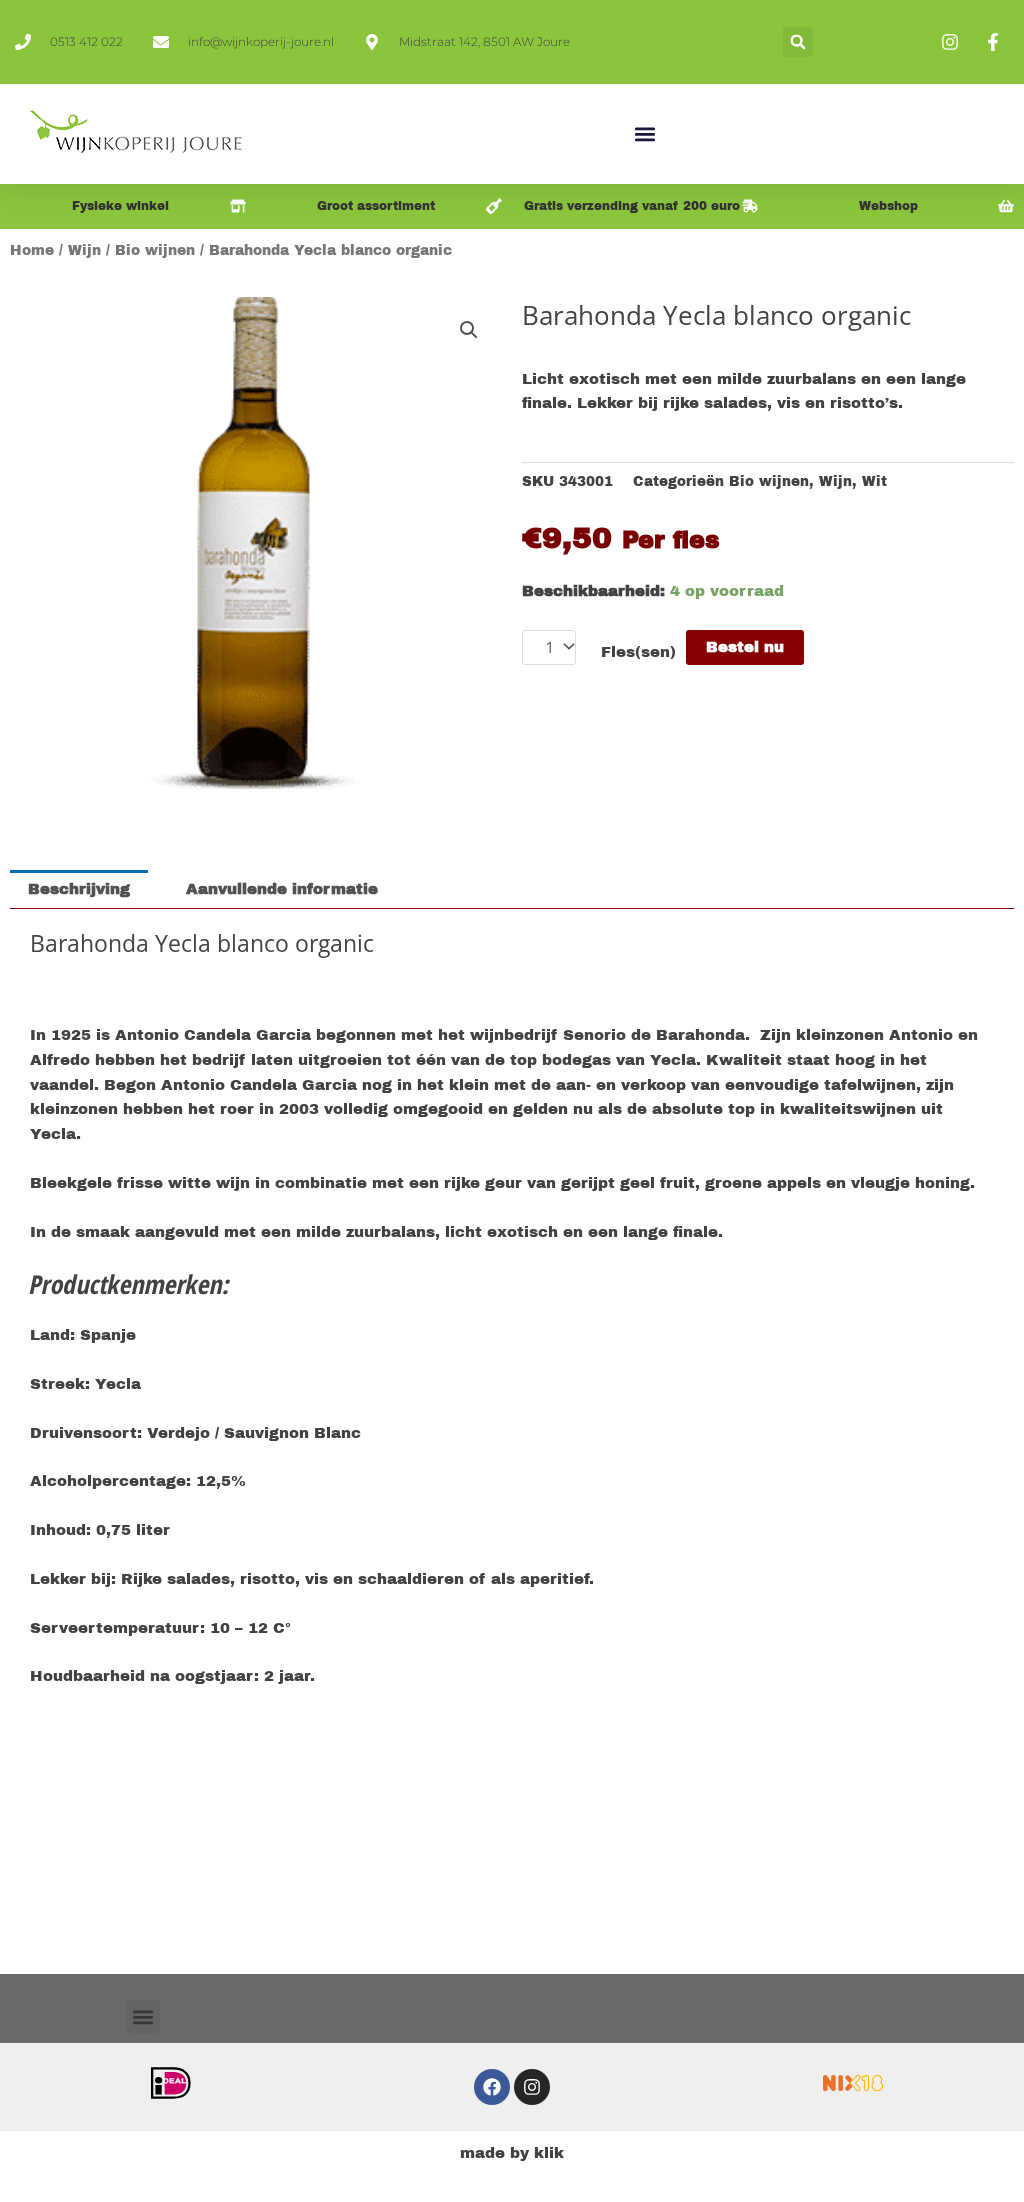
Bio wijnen (155, 250)
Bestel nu (745, 647)
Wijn (84, 250)
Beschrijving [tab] (79, 889)
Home (32, 250)
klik (549, 2153)
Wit (874, 481)
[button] (798, 42)
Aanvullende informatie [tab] (282, 889)
